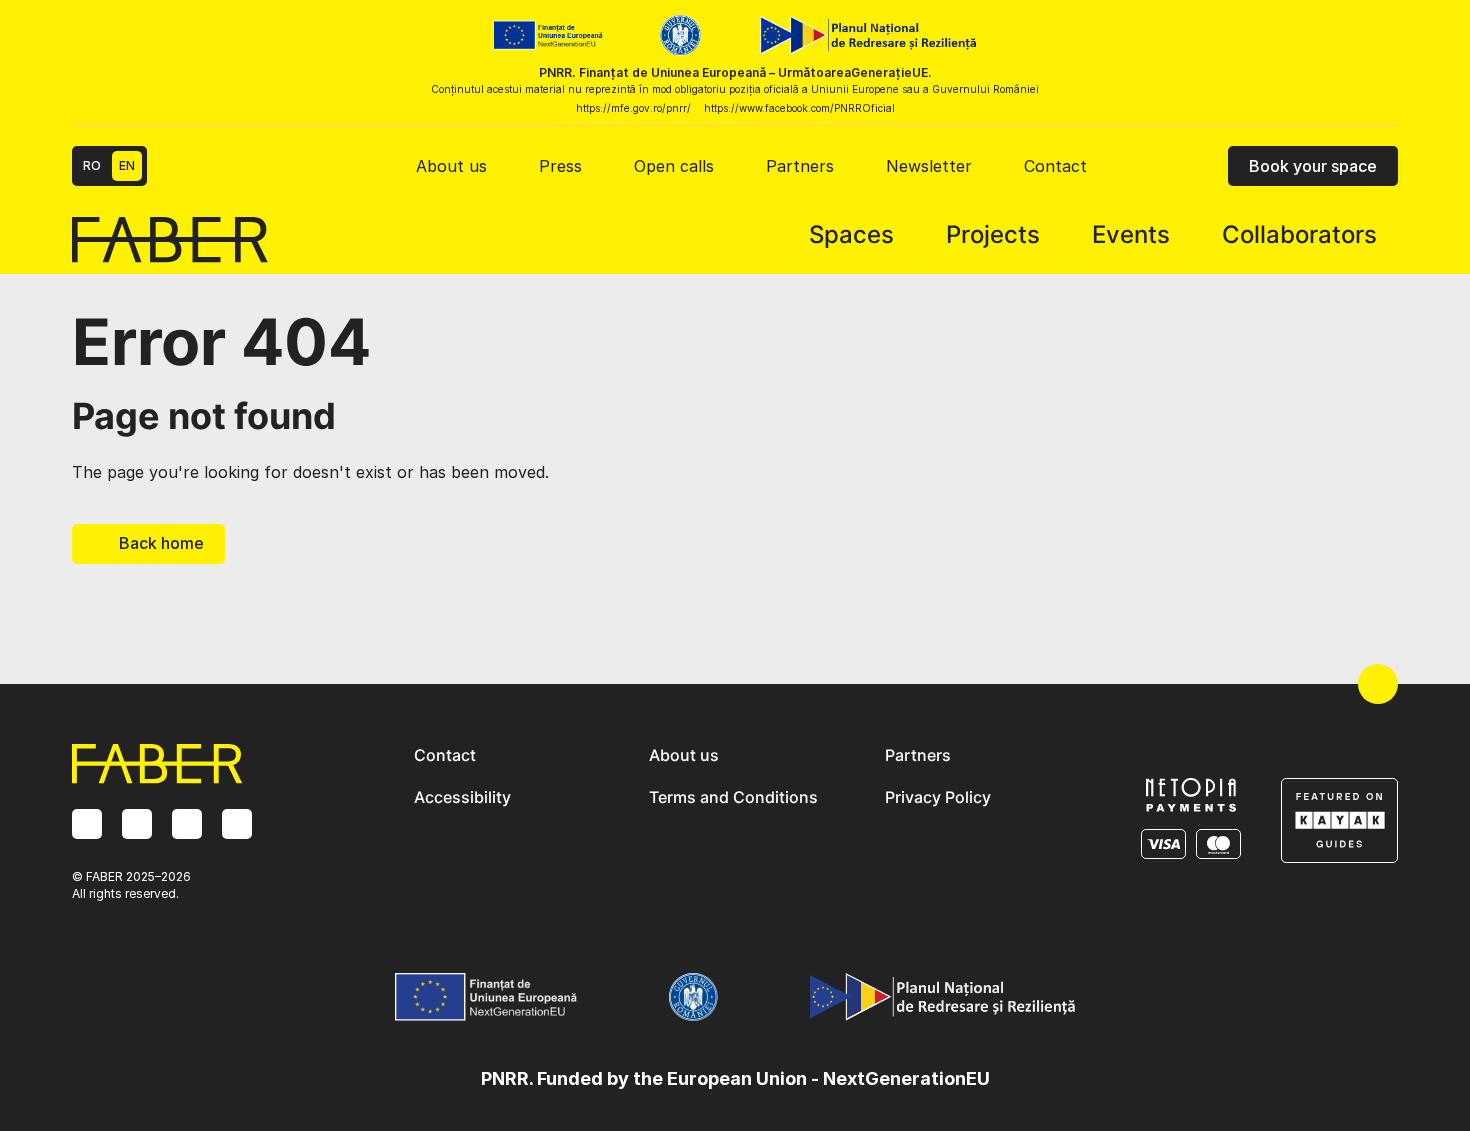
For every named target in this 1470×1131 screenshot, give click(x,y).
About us (451, 166)
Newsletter (929, 166)
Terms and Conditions (733, 797)
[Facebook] (137, 824)
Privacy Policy (938, 797)
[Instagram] (87, 824)
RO (92, 165)
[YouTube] (237, 824)
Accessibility (462, 797)
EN (127, 165)
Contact (1055, 166)
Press (560, 166)
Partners (800, 166)
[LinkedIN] (187, 824)
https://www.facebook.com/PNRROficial (799, 108)
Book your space (1313, 166)
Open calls (674, 166)
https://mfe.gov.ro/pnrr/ (633, 108)
